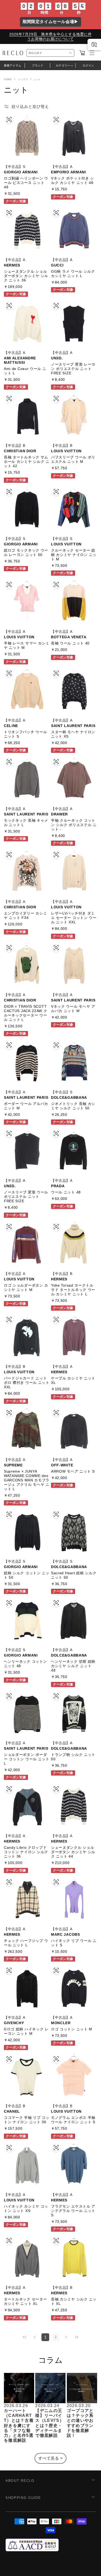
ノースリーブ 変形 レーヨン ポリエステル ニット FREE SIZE (73, 369)
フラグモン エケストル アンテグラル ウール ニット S (73, 2211)
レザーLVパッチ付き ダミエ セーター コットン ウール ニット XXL (74, 918)
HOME (8, 79)
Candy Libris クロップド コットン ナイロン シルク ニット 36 (26, 1852)
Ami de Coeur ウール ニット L (25, 371)
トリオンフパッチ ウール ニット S (25, 734)
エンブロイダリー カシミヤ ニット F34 (25, 915)
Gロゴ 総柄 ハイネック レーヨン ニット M (26, 2031)
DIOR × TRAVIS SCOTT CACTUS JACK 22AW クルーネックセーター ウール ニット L (26, 1013)
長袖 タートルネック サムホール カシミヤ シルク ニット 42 (27, 462)
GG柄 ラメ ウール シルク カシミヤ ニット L (73, 274)
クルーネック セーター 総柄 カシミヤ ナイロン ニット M (74, 555)
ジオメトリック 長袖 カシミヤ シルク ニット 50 (73, 1106)
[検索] (71, 53)
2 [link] (56, 2337)
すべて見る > (51, 2458)
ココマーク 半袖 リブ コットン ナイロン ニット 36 (27, 2120)
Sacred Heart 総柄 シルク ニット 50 (74, 1575)
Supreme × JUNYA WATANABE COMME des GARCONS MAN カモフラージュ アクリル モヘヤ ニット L (27, 1480)
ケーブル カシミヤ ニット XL (73, 1380)
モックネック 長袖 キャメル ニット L (26, 823)
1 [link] (45, 2337)
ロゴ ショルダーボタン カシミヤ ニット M (26, 1287)
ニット (37, 79)
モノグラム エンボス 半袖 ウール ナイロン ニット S (73, 2120)
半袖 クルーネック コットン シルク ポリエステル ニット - (74, 825)
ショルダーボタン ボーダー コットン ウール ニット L (27, 1759)
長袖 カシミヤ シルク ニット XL (74, 2301)
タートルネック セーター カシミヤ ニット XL (25, 2301)
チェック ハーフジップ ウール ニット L (26, 1943)
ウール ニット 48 (66, 1192)
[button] (82, 53)
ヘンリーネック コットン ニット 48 (25, 1664)
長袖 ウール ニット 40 (70, 643)
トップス (23, 79)
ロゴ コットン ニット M (72, 2029)
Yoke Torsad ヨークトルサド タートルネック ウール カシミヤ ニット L (73, 1290)
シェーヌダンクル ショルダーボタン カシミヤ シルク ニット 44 (73, 1852)
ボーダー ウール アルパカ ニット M (26, 1106)
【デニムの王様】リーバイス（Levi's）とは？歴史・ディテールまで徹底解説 (50, 2423)
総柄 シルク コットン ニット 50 (27, 1575)
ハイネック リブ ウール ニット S (74, 1943)
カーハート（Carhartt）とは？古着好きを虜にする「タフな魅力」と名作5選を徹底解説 (19, 2425)
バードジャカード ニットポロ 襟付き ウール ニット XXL (27, 1383)
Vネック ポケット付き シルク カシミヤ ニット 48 (73, 180)
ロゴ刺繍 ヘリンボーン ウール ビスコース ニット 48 (26, 183)
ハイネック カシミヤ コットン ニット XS (26, 2208)
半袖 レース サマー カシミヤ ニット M (27, 645)
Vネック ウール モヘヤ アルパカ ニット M (73, 1009)
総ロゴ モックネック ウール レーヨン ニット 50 (26, 552)
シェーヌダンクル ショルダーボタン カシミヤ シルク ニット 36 (26, 276)
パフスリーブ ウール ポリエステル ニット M (73, 459)
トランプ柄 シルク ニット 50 (73, 1757)
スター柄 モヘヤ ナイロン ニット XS (73, 734)
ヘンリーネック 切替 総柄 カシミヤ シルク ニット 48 (73, 1666)
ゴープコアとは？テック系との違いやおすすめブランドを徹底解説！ (80, 2423)
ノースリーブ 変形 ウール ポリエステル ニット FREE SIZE (26, 1197)
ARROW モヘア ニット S (73, 1471)
